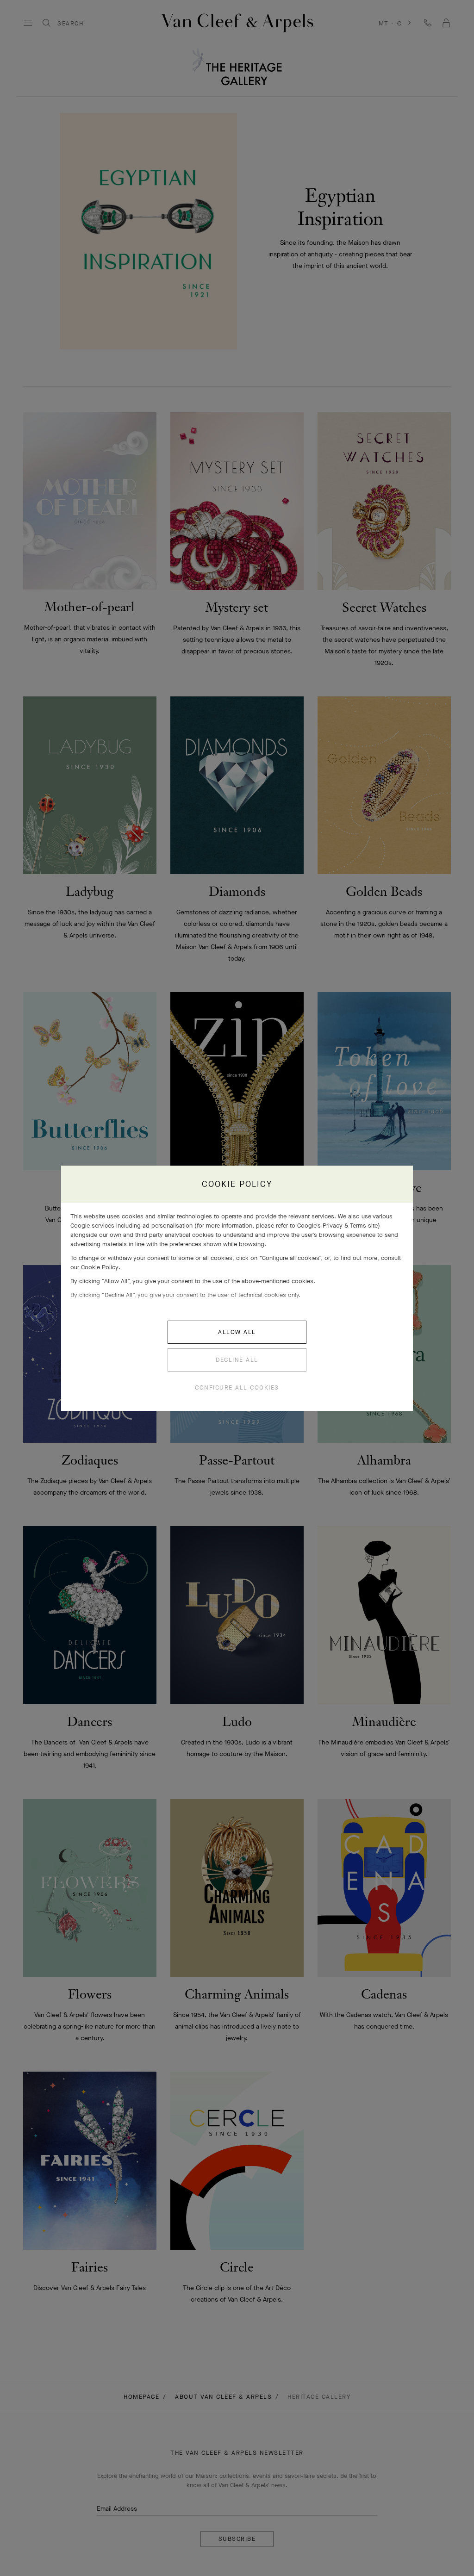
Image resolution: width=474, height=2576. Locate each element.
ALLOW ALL (237, 1332)
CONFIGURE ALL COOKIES (237, 1387)
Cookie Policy (100, 1267)
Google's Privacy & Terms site (337, 1226)
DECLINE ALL (237, 1360)
